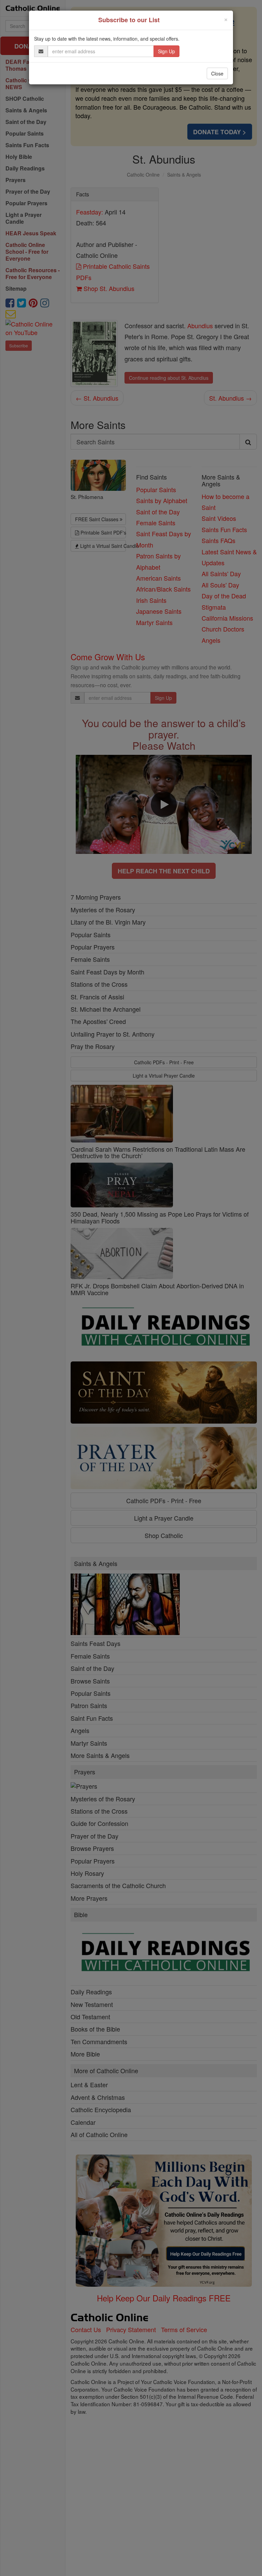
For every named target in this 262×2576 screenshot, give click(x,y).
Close (217, 73)
